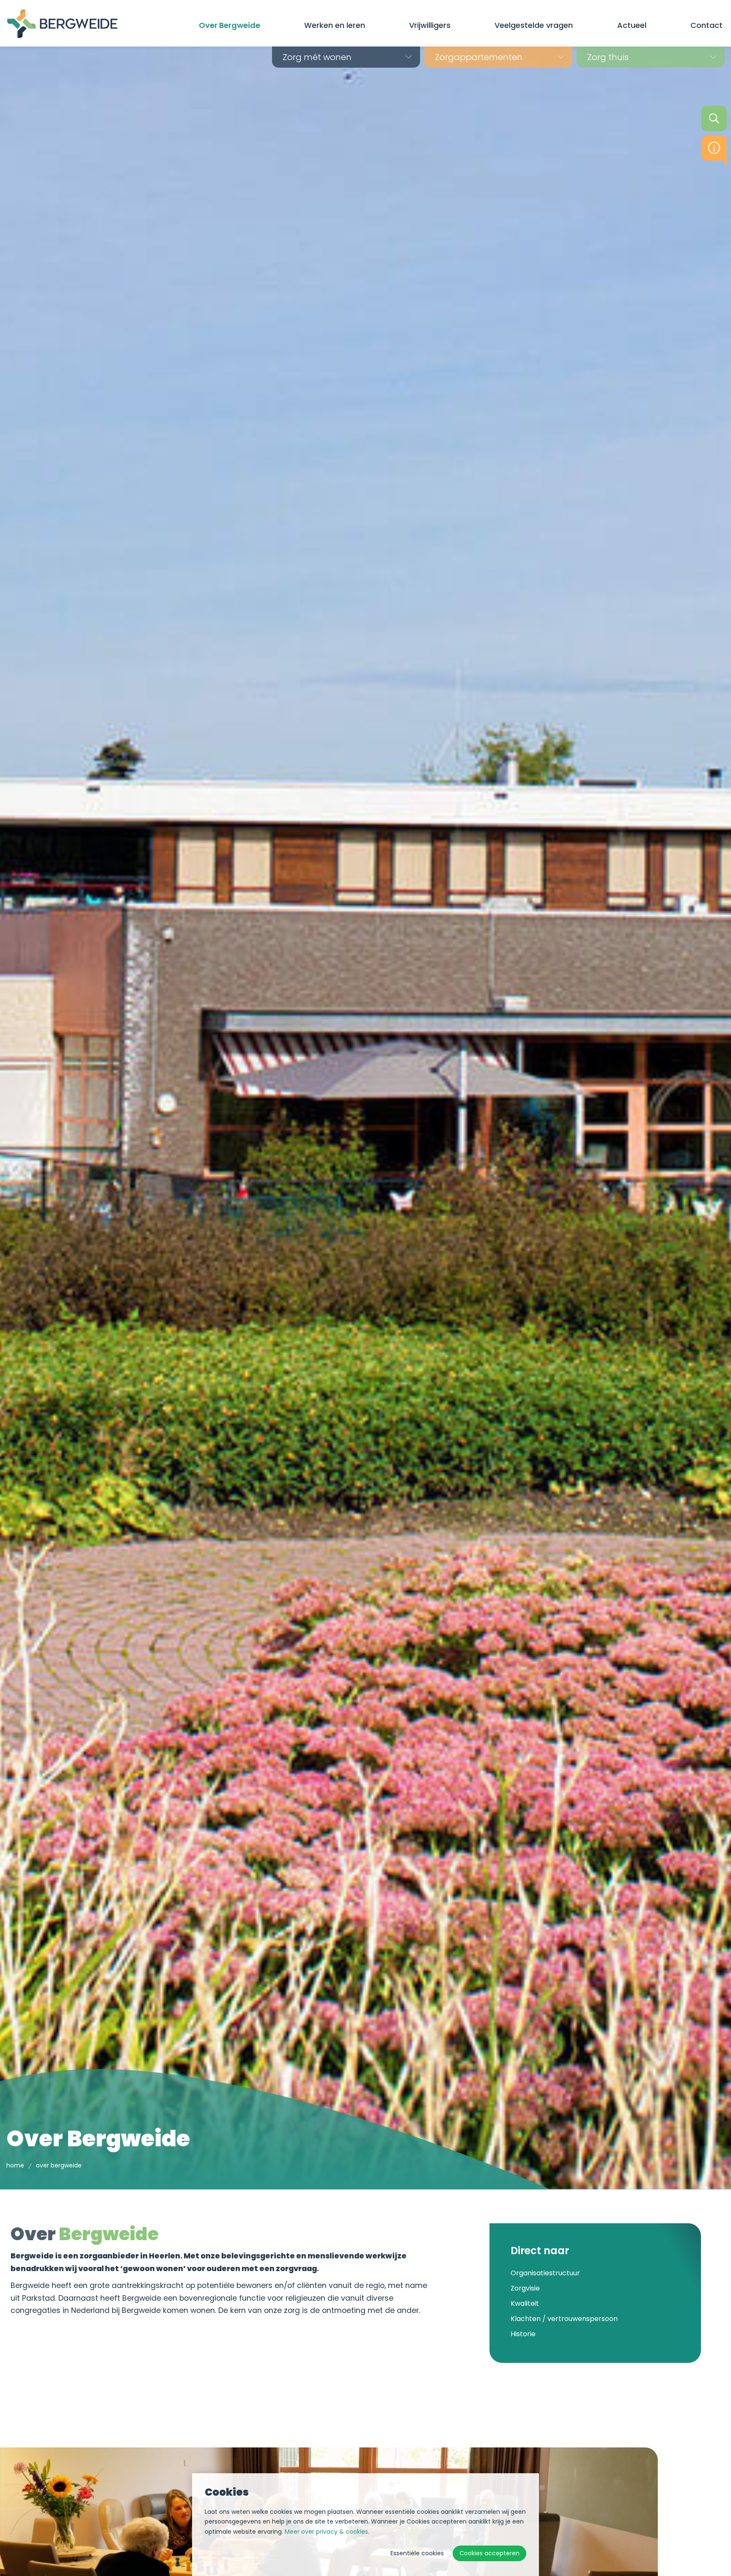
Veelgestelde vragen (534, 25)
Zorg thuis (608, 57)
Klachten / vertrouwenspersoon (564, 2319)
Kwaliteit (525, 2303)
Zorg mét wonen (317, 57)
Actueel (632, 25)
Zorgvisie (525, 2288)
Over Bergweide (229, 25)
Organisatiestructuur (545, 2273)
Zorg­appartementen (479, 57)
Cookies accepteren (489, 2553)
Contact (706, 25)
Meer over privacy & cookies (326, 2532)
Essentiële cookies (417, 2553)
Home (15, 2165)
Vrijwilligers (430, 25)
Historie (523, 2334)
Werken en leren (335, 25)
